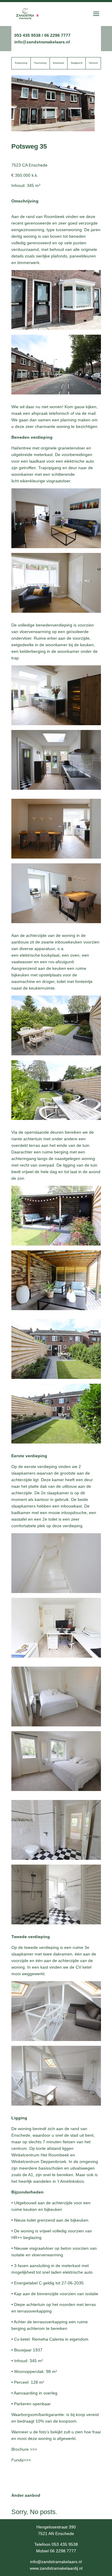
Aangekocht (77, 63)
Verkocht (93, 63)
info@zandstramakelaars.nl (42, 42)
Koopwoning (21, 63)
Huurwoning (40, 63)
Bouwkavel (58, 63)
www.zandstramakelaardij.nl (56, 2568)
